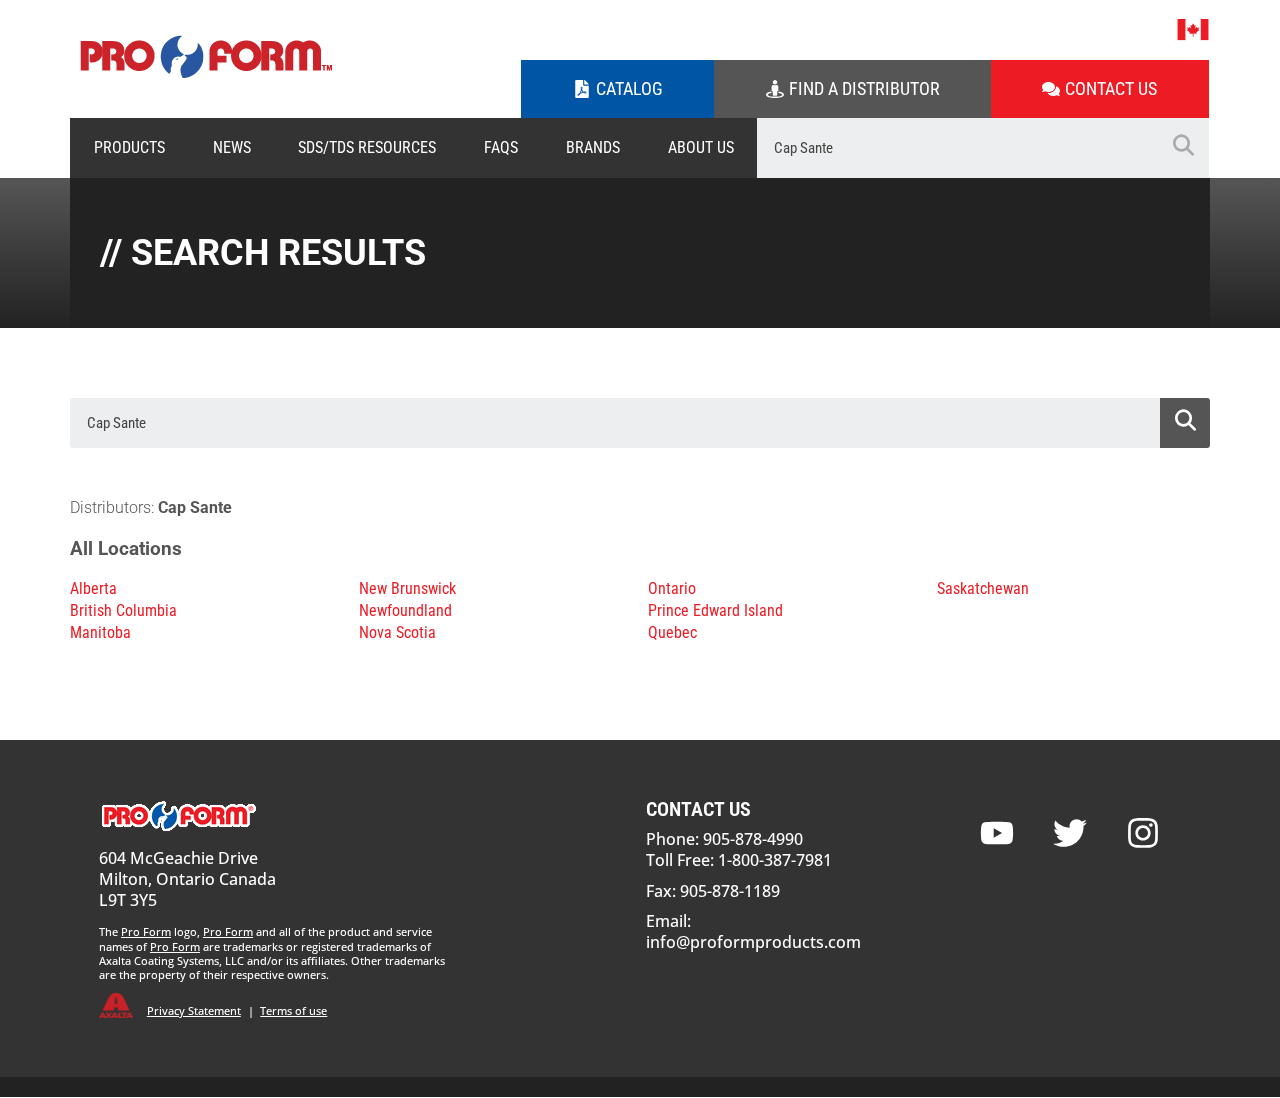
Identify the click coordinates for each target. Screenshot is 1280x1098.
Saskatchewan (983, 588)
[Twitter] (1070, 833)
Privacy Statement (194, 1010)
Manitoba (100, 632)
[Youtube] (997, 833)
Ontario (672, 588)
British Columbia (123, 610)
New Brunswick (407, 588)
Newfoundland (405, 610)
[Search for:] (957, 148)
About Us (701, 147)
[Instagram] (1143, 833)
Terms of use (293, 1010)
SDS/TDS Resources (367, 147)
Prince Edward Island (715, 610)
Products (129, 147)
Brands (593, 147)
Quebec (672, 632)
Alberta (93, 588)
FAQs (501, 147)
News (232, 147)
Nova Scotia (397, 632)
